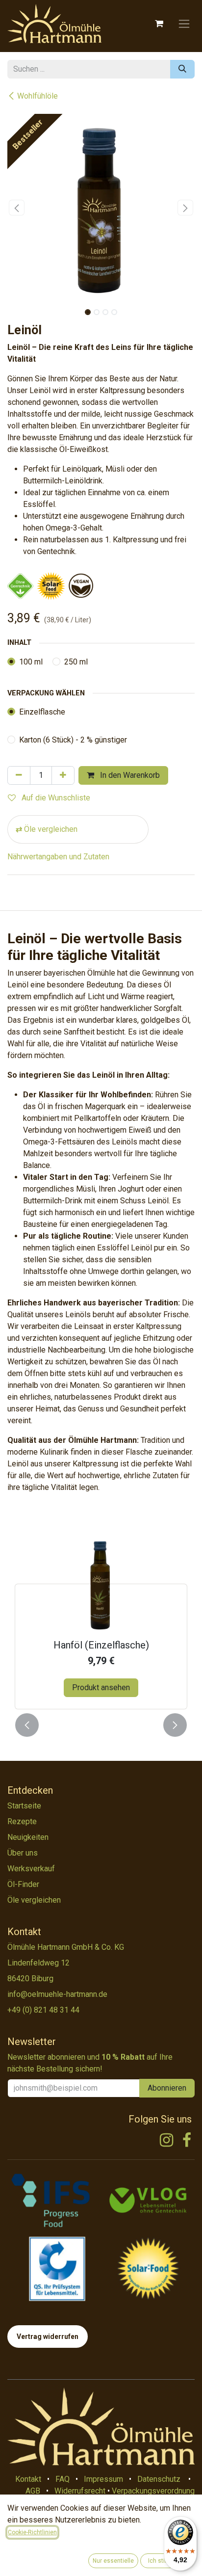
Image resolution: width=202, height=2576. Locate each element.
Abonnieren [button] (167, 2088)
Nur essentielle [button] (113, 2561)
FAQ (63, 2479)
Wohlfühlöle (38, 96)
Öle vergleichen (51, 829)
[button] (17, 208)
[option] (101, 1623)
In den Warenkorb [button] (129, 775)
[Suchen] (182, 69)
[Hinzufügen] (63, 775)
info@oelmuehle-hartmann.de (57, 1994)
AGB (33, 2491)
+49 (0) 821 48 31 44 (43, 2010)
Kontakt (28, 2479)
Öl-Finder (23, 1884)
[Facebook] (187, 2140)
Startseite (24, 1806)
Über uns (23, 1853)
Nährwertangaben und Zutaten (58, 857)
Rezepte (22, 1821)
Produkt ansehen (101, 1687)
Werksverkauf (31, 1869)
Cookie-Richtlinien (32, 2532)
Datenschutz (159, 2479)
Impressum (103, 2479)
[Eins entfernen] (19, 775)
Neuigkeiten (28, 1837)
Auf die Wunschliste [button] (55, 798)
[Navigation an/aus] (184, 24)
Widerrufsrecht (80, 2491)
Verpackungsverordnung (153, 2491)
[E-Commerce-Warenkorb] (159, 24)
